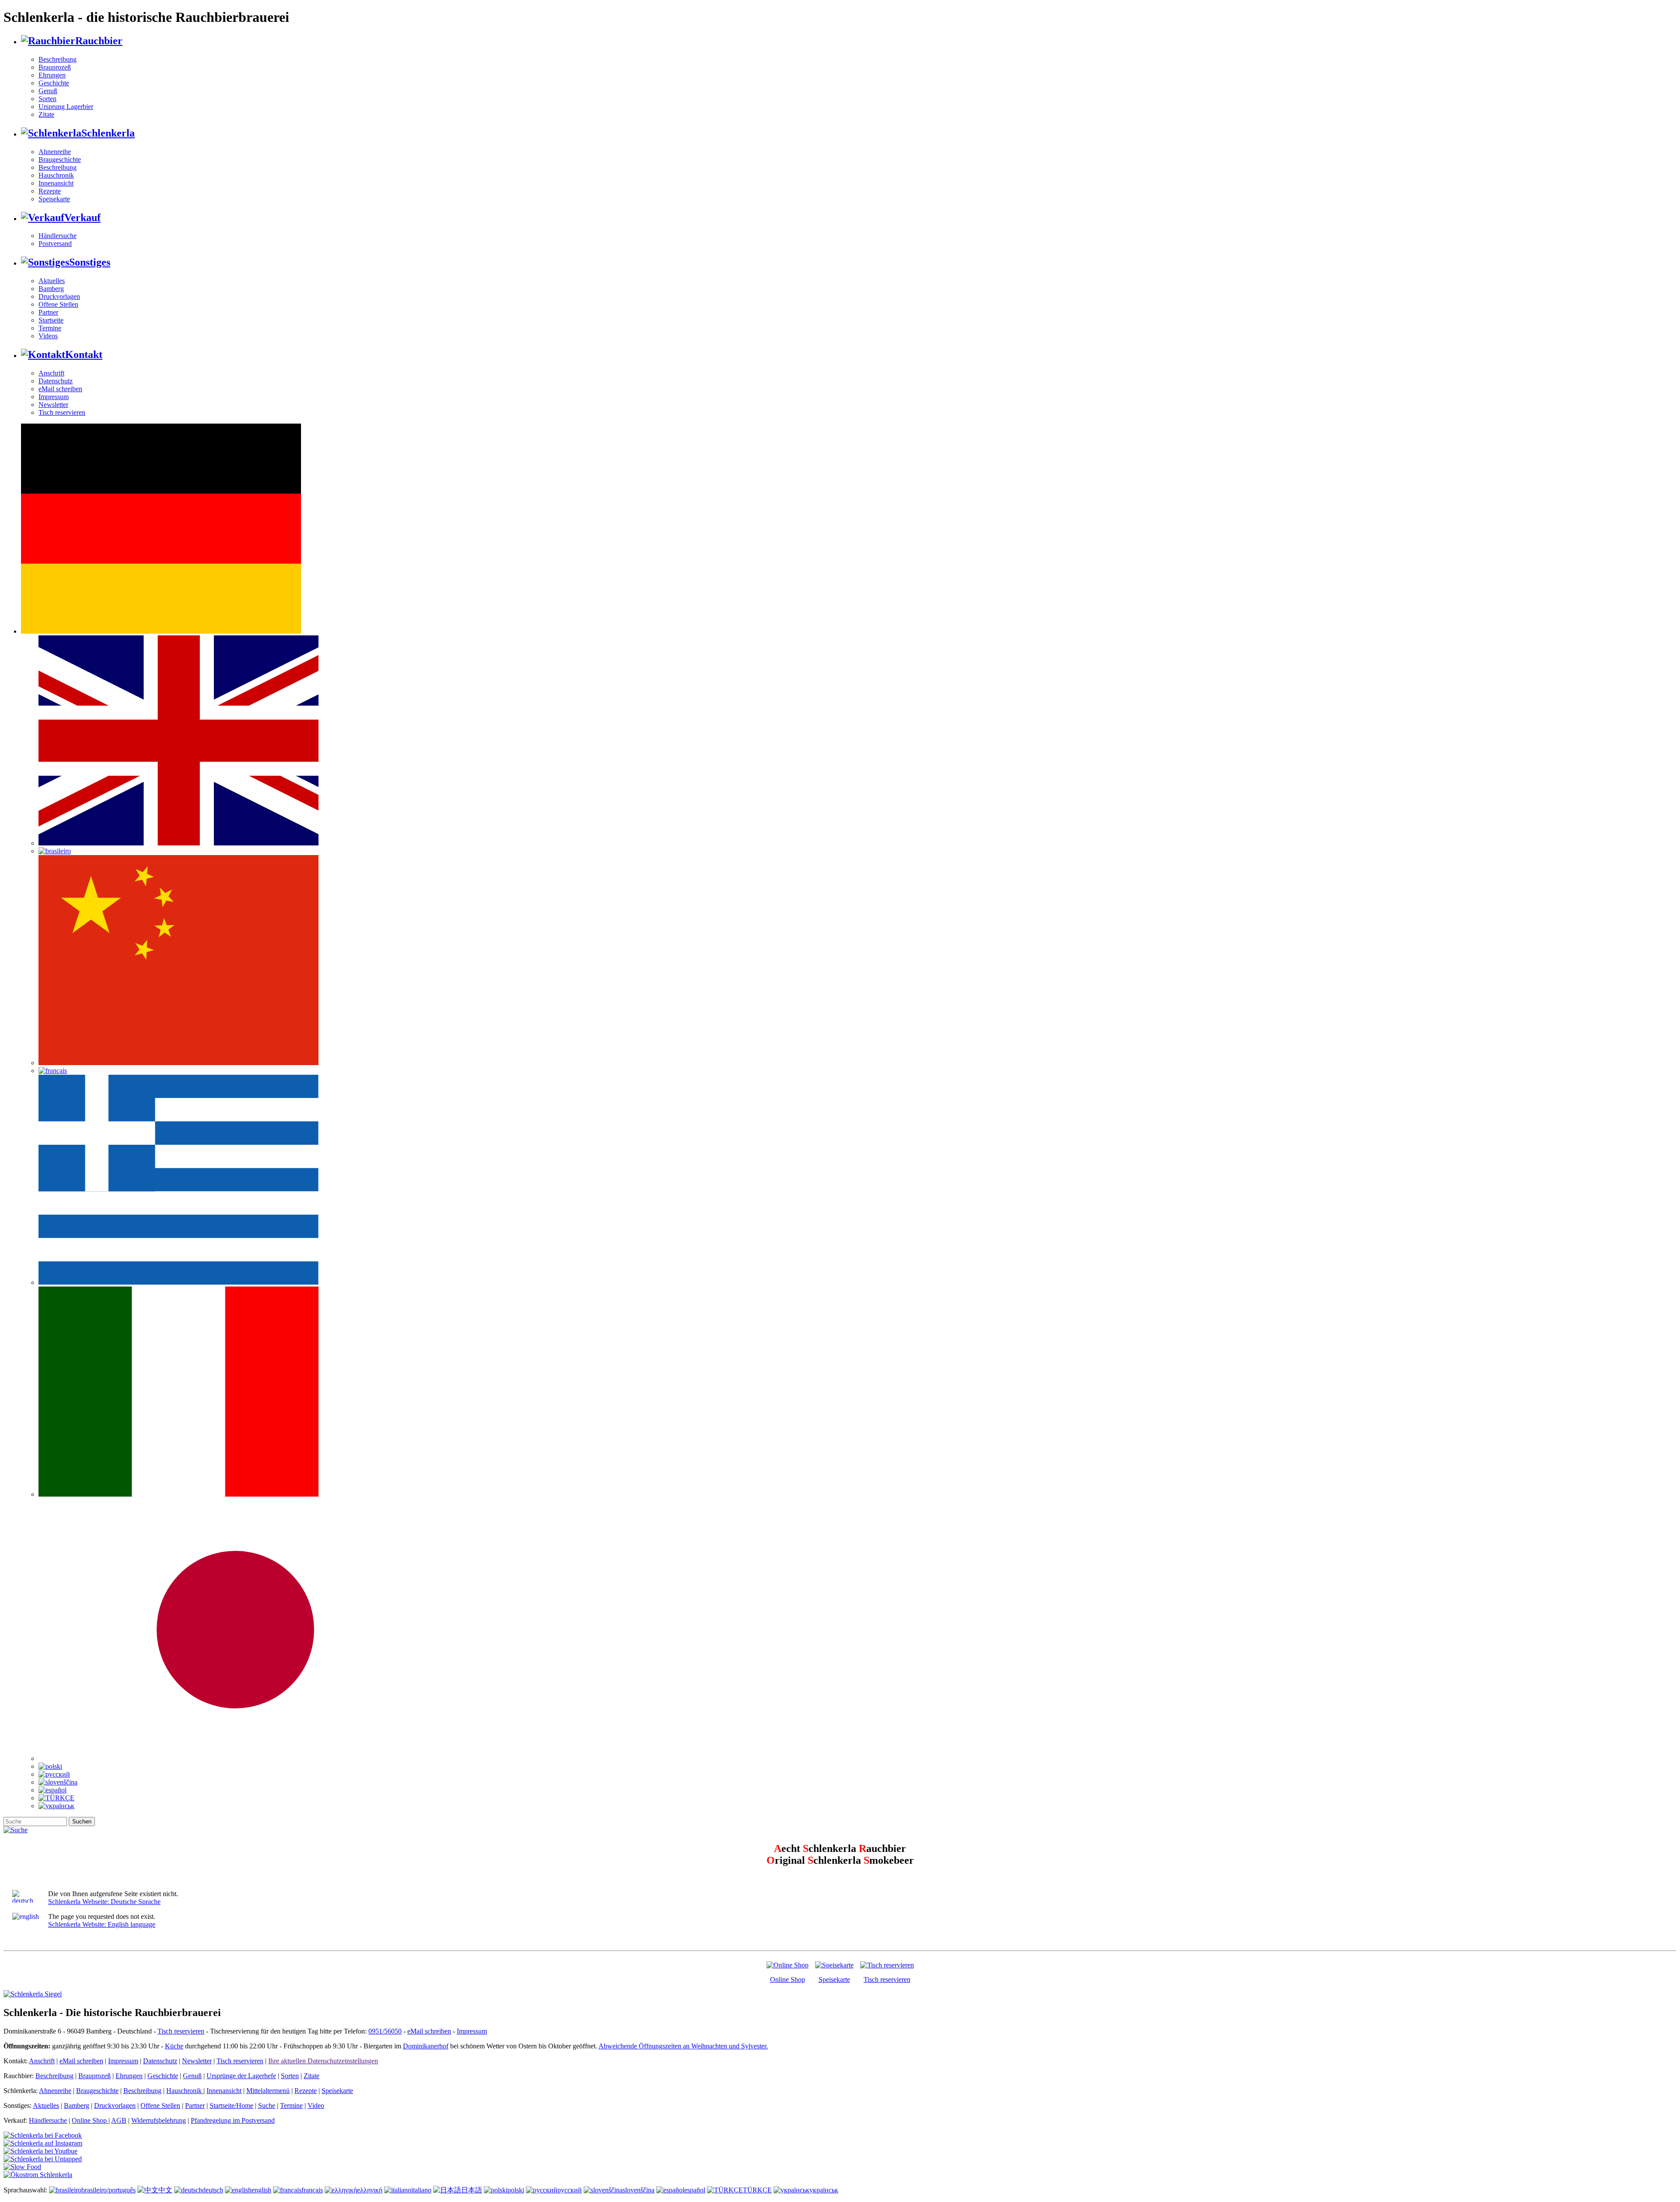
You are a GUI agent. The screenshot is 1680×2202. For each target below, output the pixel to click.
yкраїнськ (824, 2190)
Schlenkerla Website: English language (102, 1924)
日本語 (472, 2190)
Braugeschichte (60, 160)
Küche (174, 2046)
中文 (165, 2190)
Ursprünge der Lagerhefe (241, 2076)
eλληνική (370, 2190)
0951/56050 (385, 2031)
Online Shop (787, 1979)
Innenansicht (56, 183)
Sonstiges (90, 262)
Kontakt (84, 354)
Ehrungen (52, 75)
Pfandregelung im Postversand (233, 2120)
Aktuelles (52, 281)
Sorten (47, 99)
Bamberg (51, 289)
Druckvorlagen (59, 296)
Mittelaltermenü (268, 2091)
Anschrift (51, 373)
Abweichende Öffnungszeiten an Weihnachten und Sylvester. (683, 2046)
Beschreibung (58, 59)
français (312, 2190)
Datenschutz (56, 381)
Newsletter (53, 405)
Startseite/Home (231, 2106)
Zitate (46, 114)
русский (570, 2190)
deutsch (213, 2190)
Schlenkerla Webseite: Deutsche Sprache (104, 1902)
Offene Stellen (58, 304)
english (261, 2190)
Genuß (48, 91)
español (695, 2190)
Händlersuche (58, 236)
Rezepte (50, 191)
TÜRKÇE (757, 2190)
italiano (421, 2190)
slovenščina (639, 2190)
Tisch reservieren (62, 412)
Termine (50, 328)
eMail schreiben (60, 389)
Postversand (55, 244)
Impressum (54, 397)
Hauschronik (56, 175)
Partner (48, 312)
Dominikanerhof (426, 2046)
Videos (48, 336)
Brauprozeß (55, 67)
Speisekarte (54, 199)
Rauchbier (99, 41)
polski (516, 2190)
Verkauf (82, 217)
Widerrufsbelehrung (159, 2120)
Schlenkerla (108, 133)
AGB (119, 2120)
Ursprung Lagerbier (66, 107)
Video (316, 2106)
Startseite (51, 320)
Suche (267, 2106)
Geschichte (54, 83)
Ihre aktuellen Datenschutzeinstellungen (323, 2061)
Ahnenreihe (55, 152)
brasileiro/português (108, 2190)
